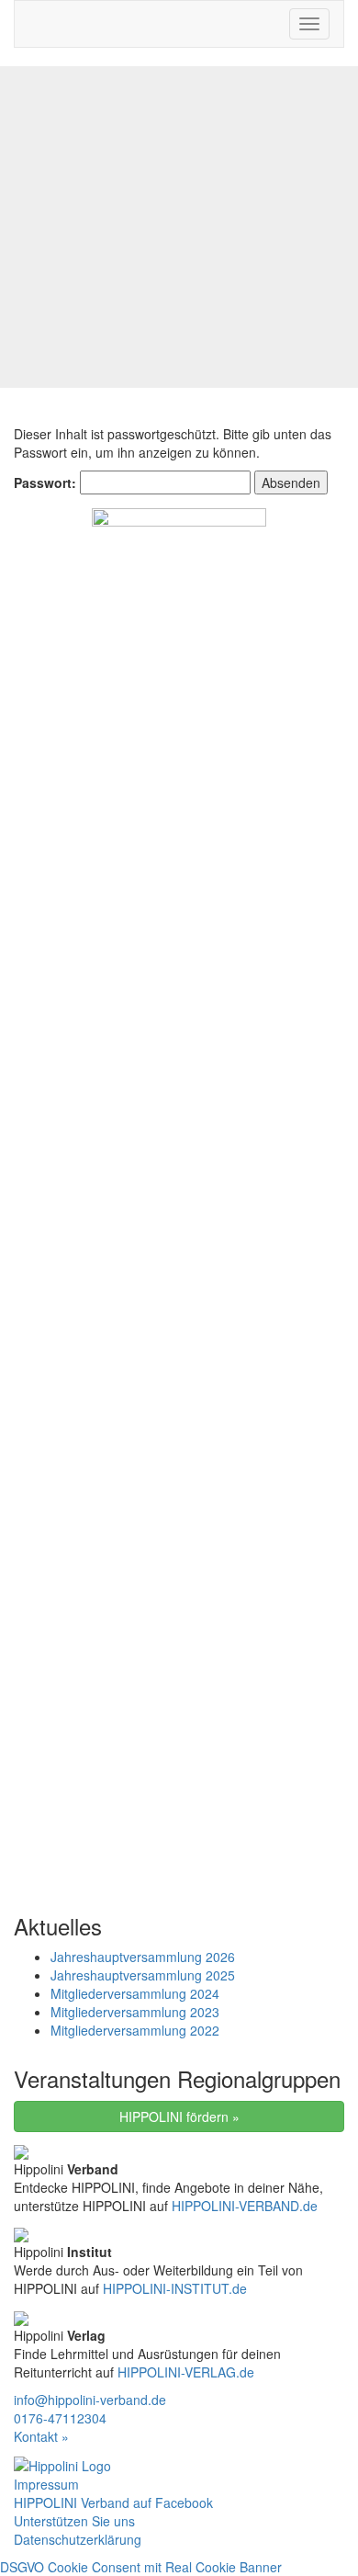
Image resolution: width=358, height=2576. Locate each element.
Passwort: (47, 482)
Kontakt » (41, 2436)
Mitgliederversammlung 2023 (135, 2012)
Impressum (46, 2484)
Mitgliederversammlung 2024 (135, 1993)
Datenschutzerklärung (78, 2539)
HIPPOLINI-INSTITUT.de (175, 2288)
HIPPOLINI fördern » (179, 2116)
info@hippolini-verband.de (90, 2400)
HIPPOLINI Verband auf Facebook (113, 2502)
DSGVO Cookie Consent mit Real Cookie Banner (141, 2567)
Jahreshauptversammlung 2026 (143, 1957)
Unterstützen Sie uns (74, 2521)
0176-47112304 (60, 2418)
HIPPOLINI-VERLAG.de (186, 2372)
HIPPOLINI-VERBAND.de (245, 2206)
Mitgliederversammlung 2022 (135, 2030)
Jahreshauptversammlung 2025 (143, 1975)
